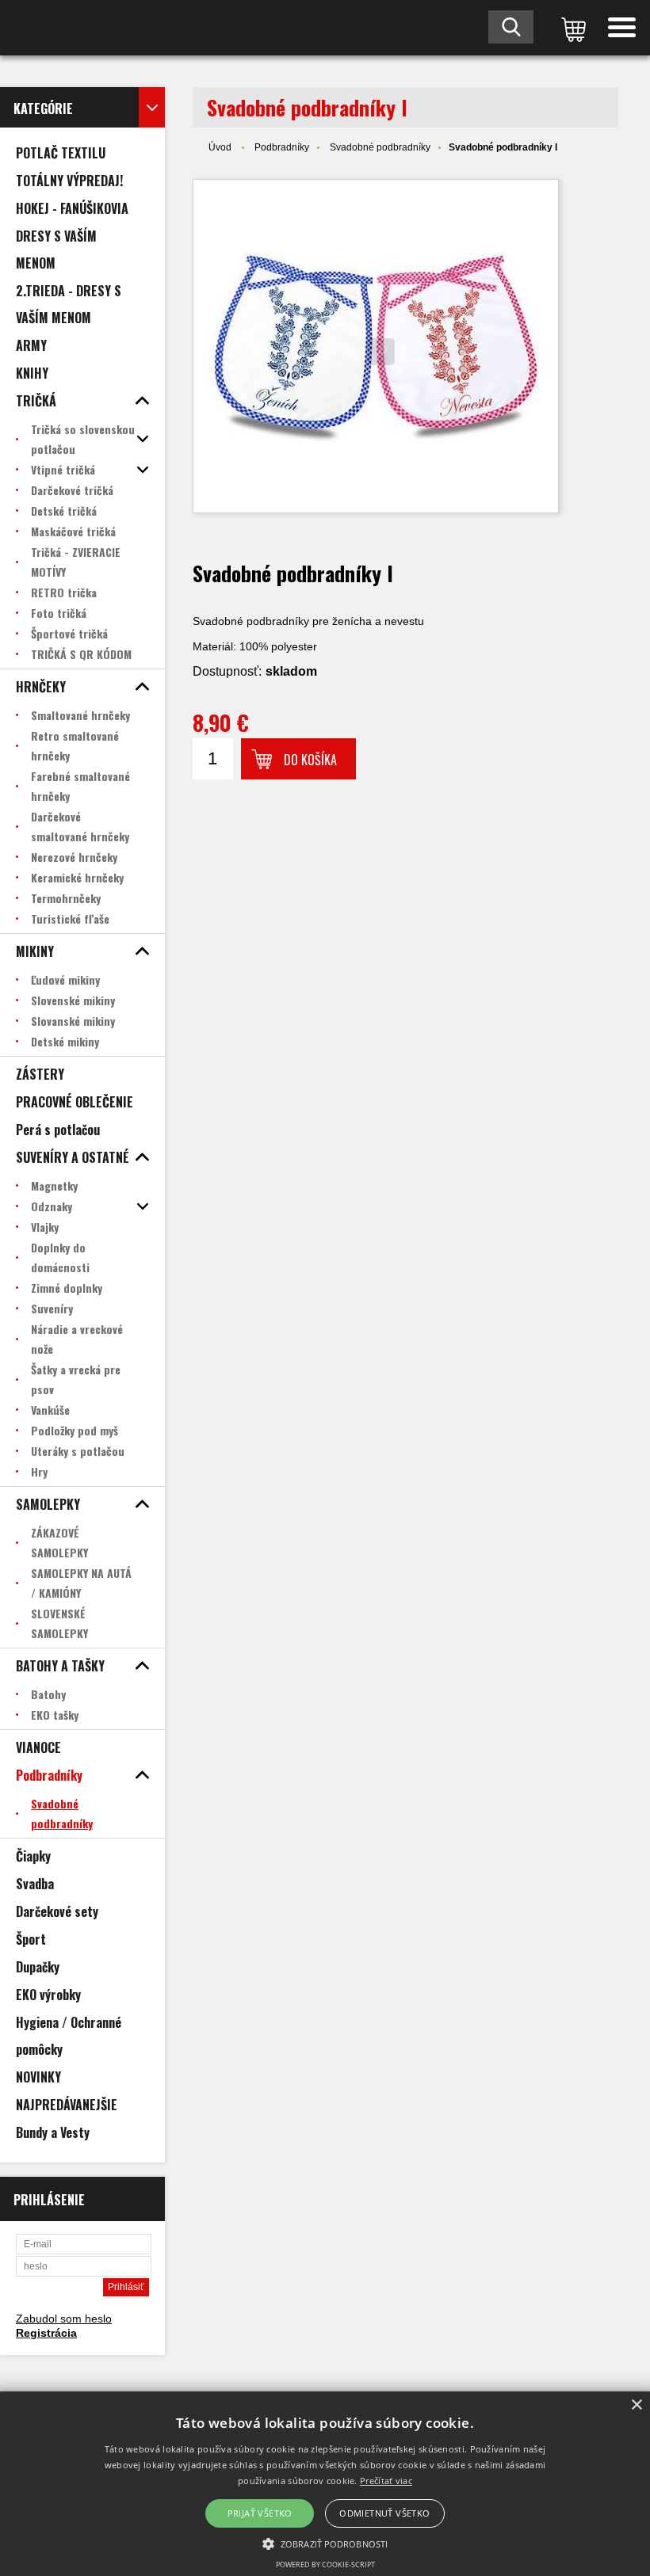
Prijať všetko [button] (260, 2513)
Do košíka (310, 760)
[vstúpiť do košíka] (571, 28)
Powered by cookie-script (325, 2565)
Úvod (220, 147)
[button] (325, 2543)
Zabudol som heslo (64, 2319)
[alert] (325, 2484)
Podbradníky (282, 147)
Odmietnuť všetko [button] (384, 2513)
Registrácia (46, 2333)
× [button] (636, 2405)
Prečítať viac (386, 2481)
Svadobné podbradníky (380, 147)
